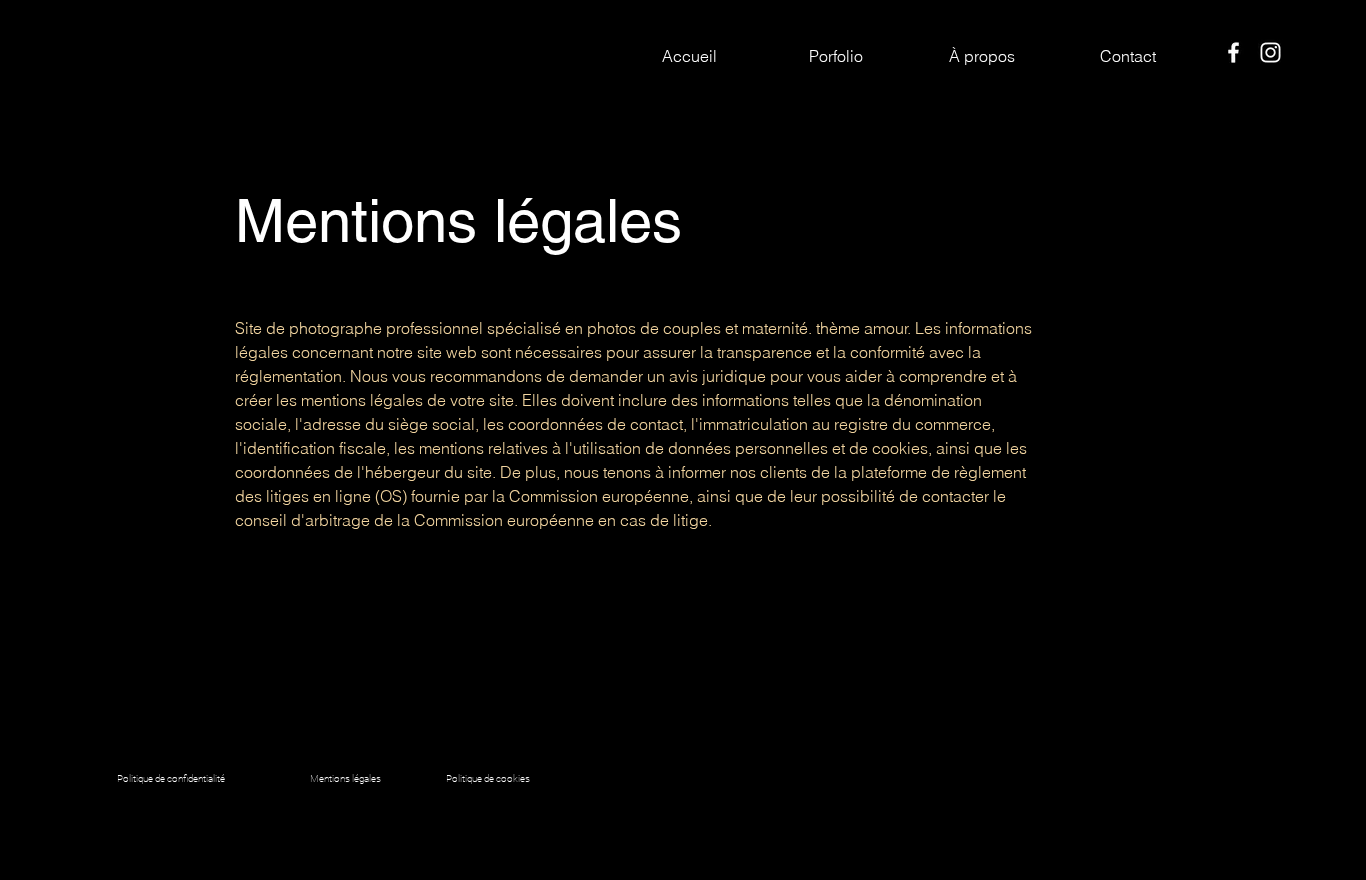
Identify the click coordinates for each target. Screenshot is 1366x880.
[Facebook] (1233, 52)
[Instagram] (1270, 52)
